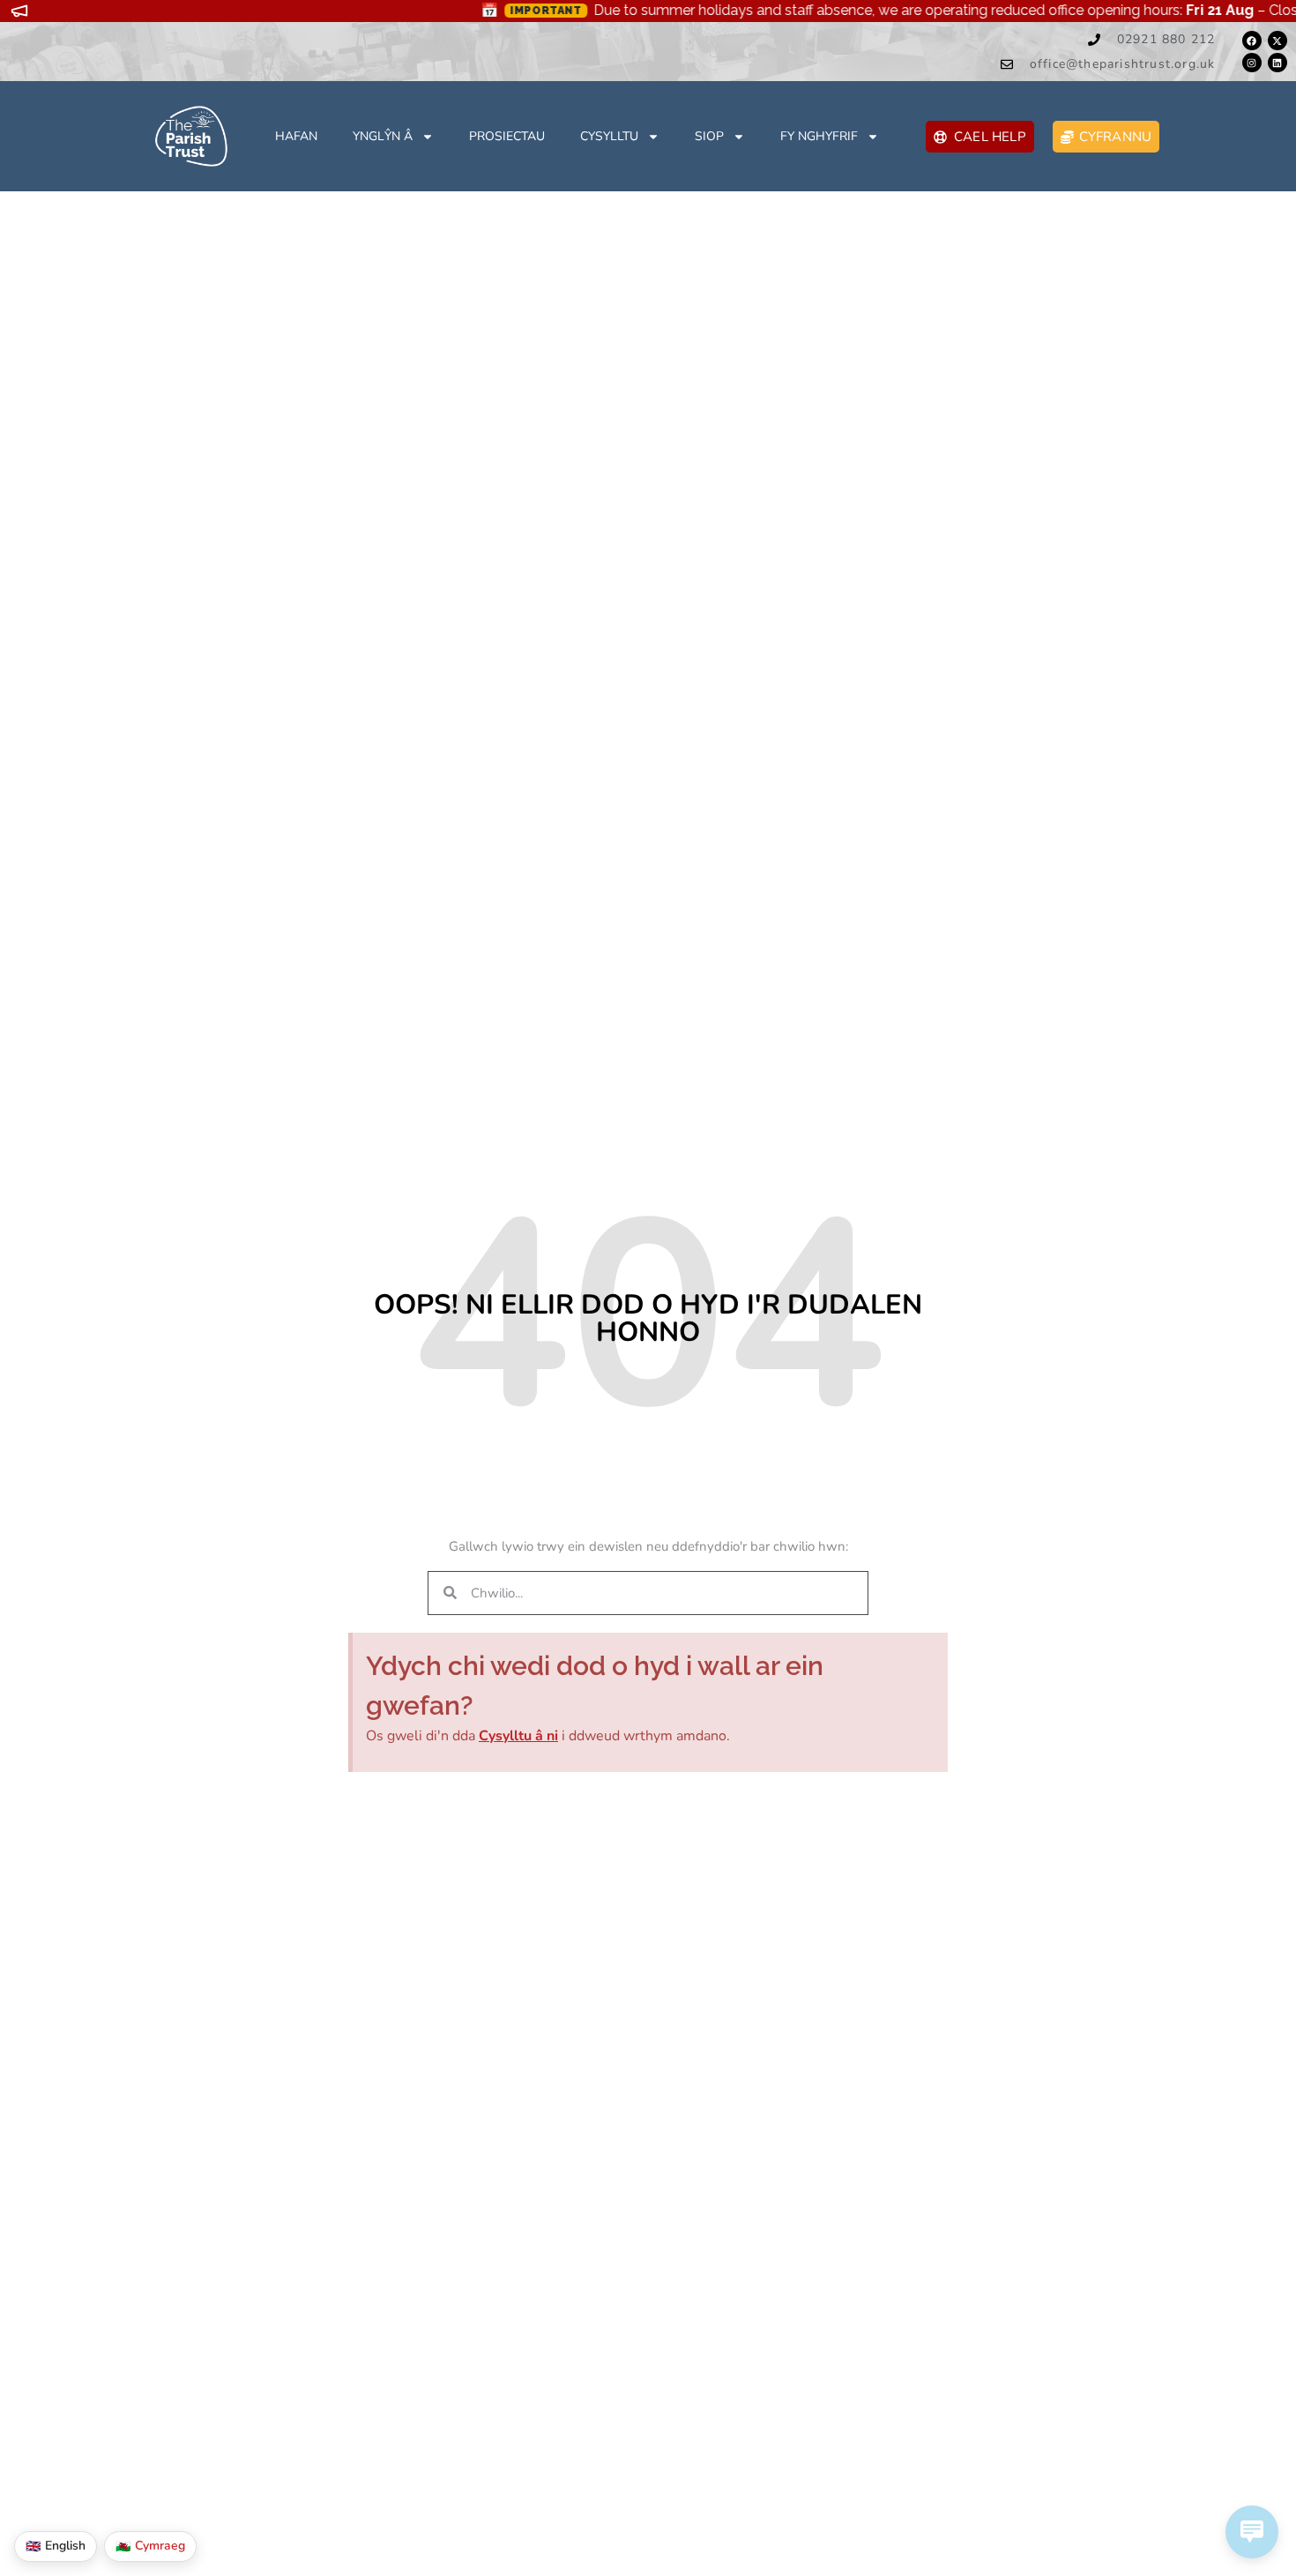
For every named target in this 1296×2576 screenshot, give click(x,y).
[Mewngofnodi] (1252, 63)
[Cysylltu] (1252, 41)
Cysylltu (609, 136)
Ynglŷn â (383, 136)
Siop (709, 136)
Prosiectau (507, 136)
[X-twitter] (1277, 41)
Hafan (296, 136)
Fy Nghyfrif (819, 136)
